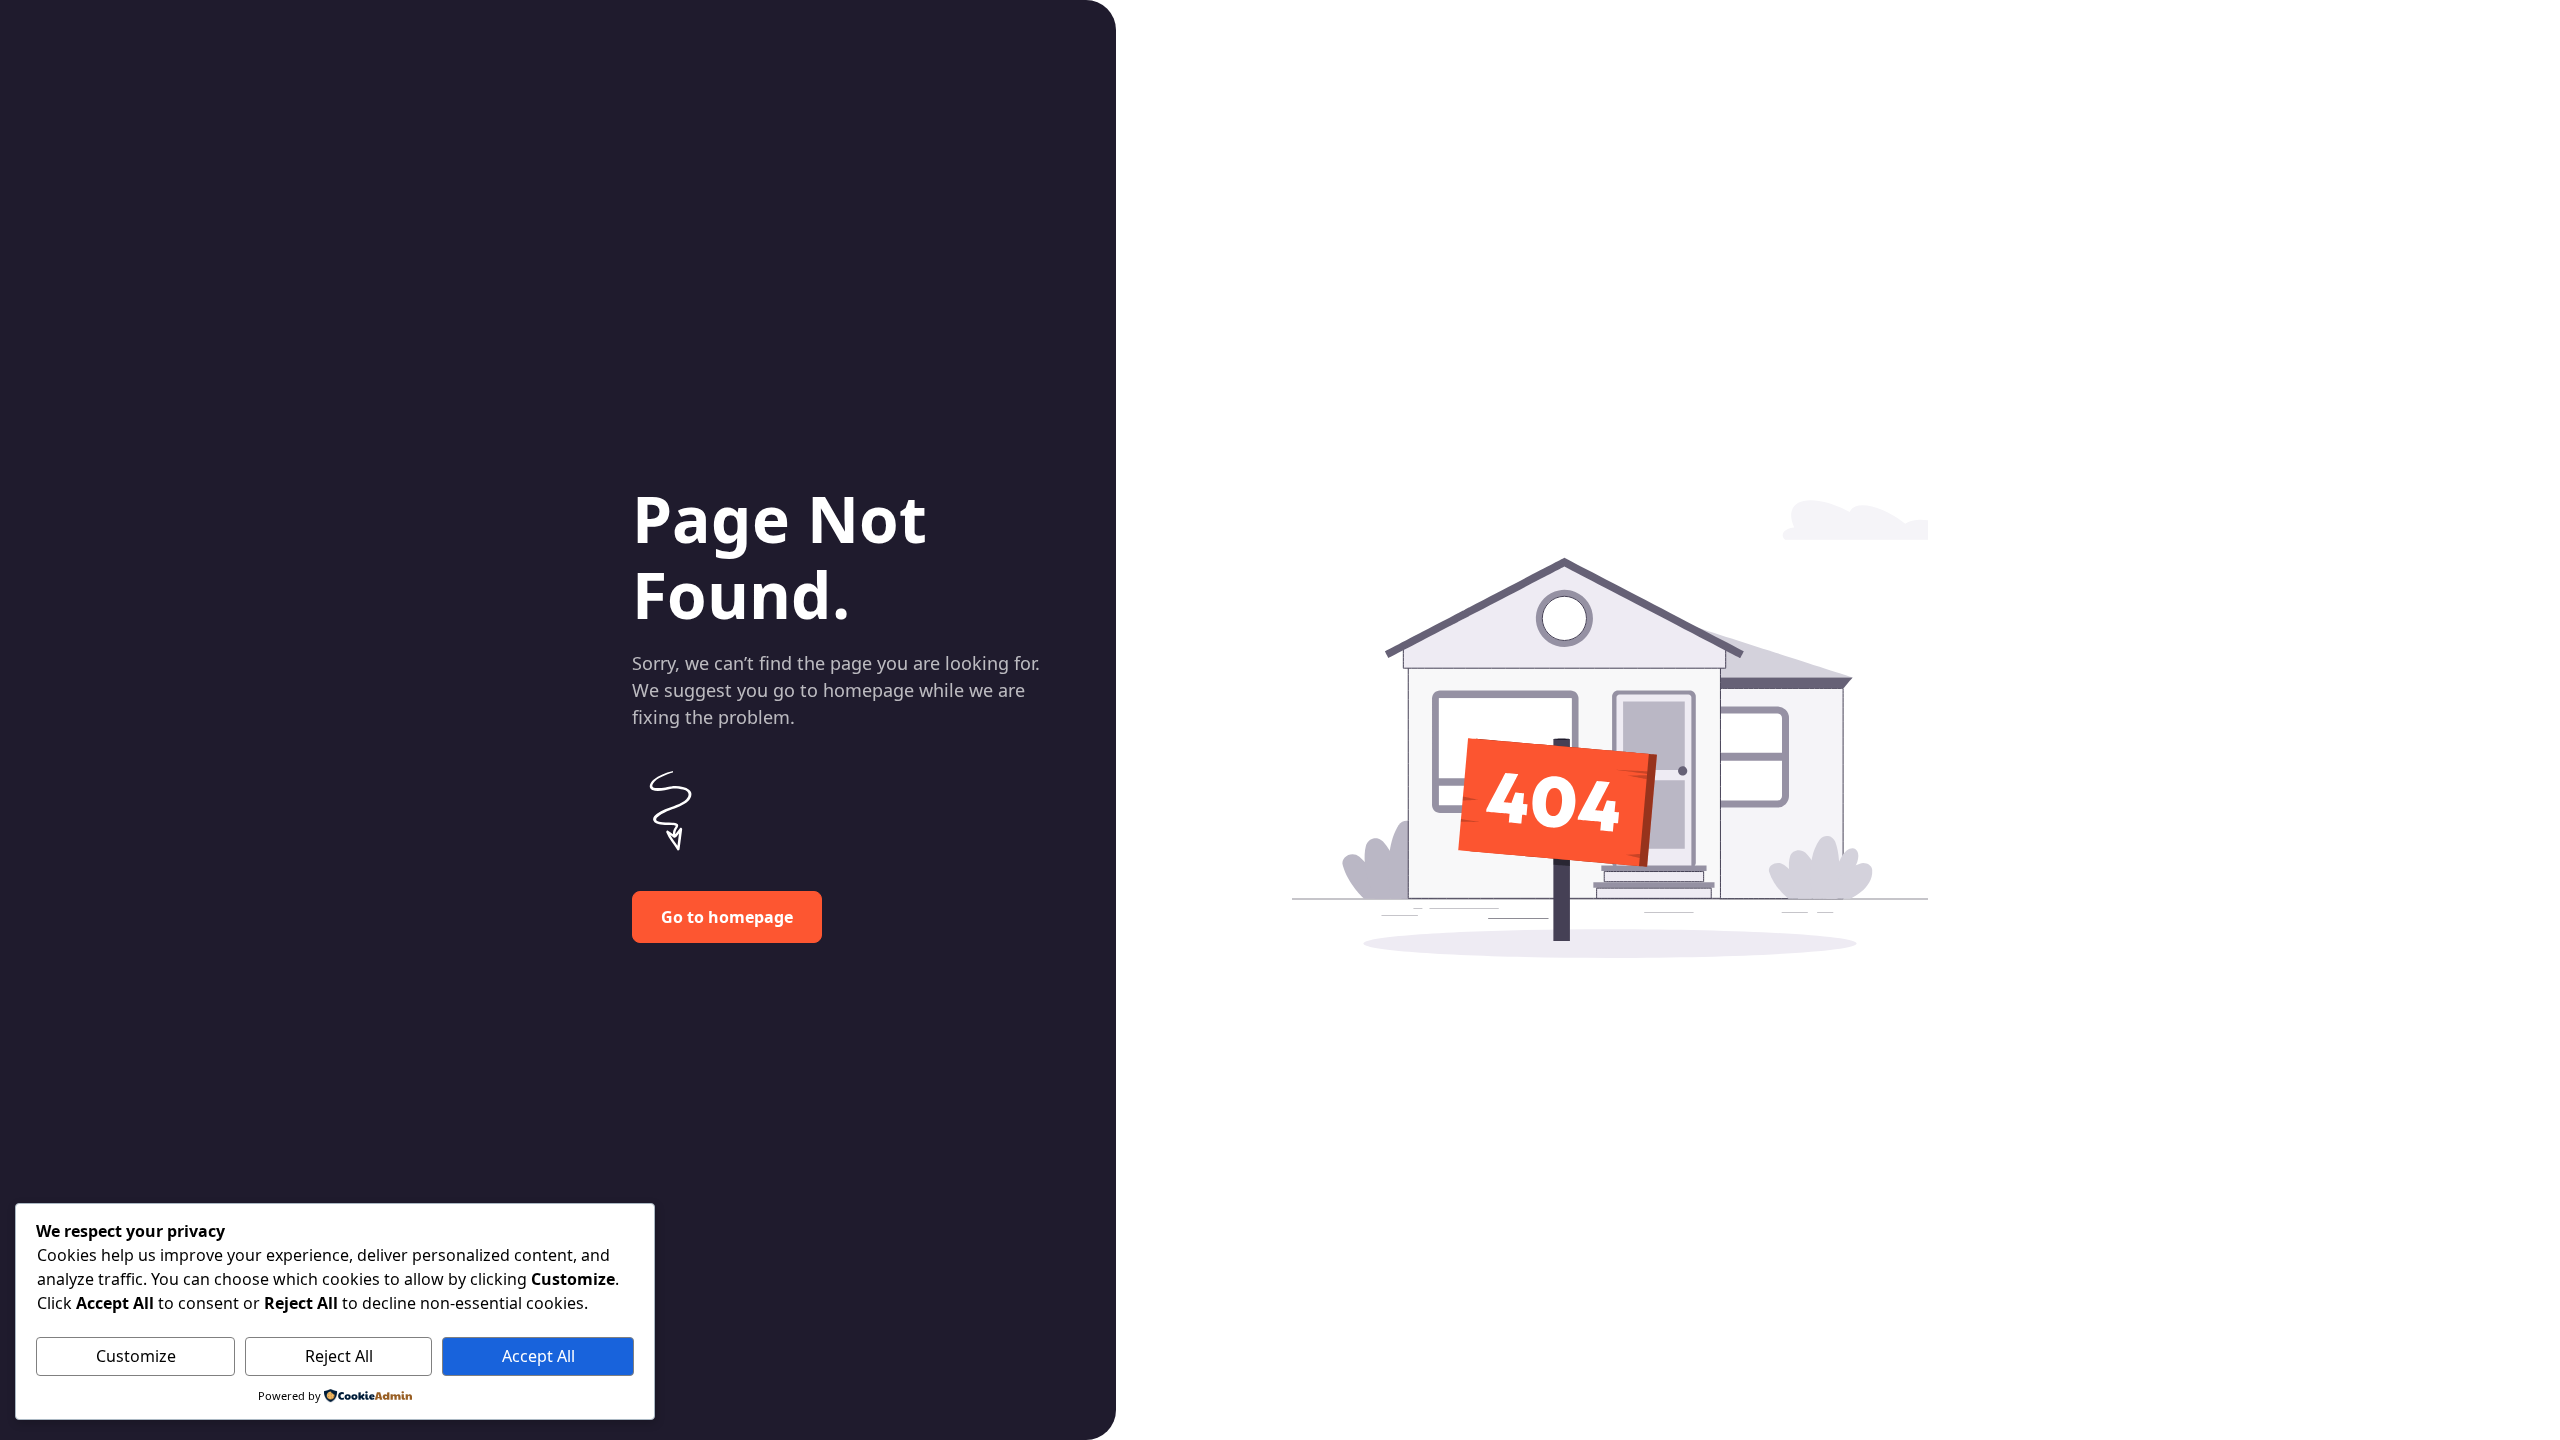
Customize (136, 1356)
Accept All (538, 1356)
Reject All (339, 1356)
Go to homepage (727, 917)
